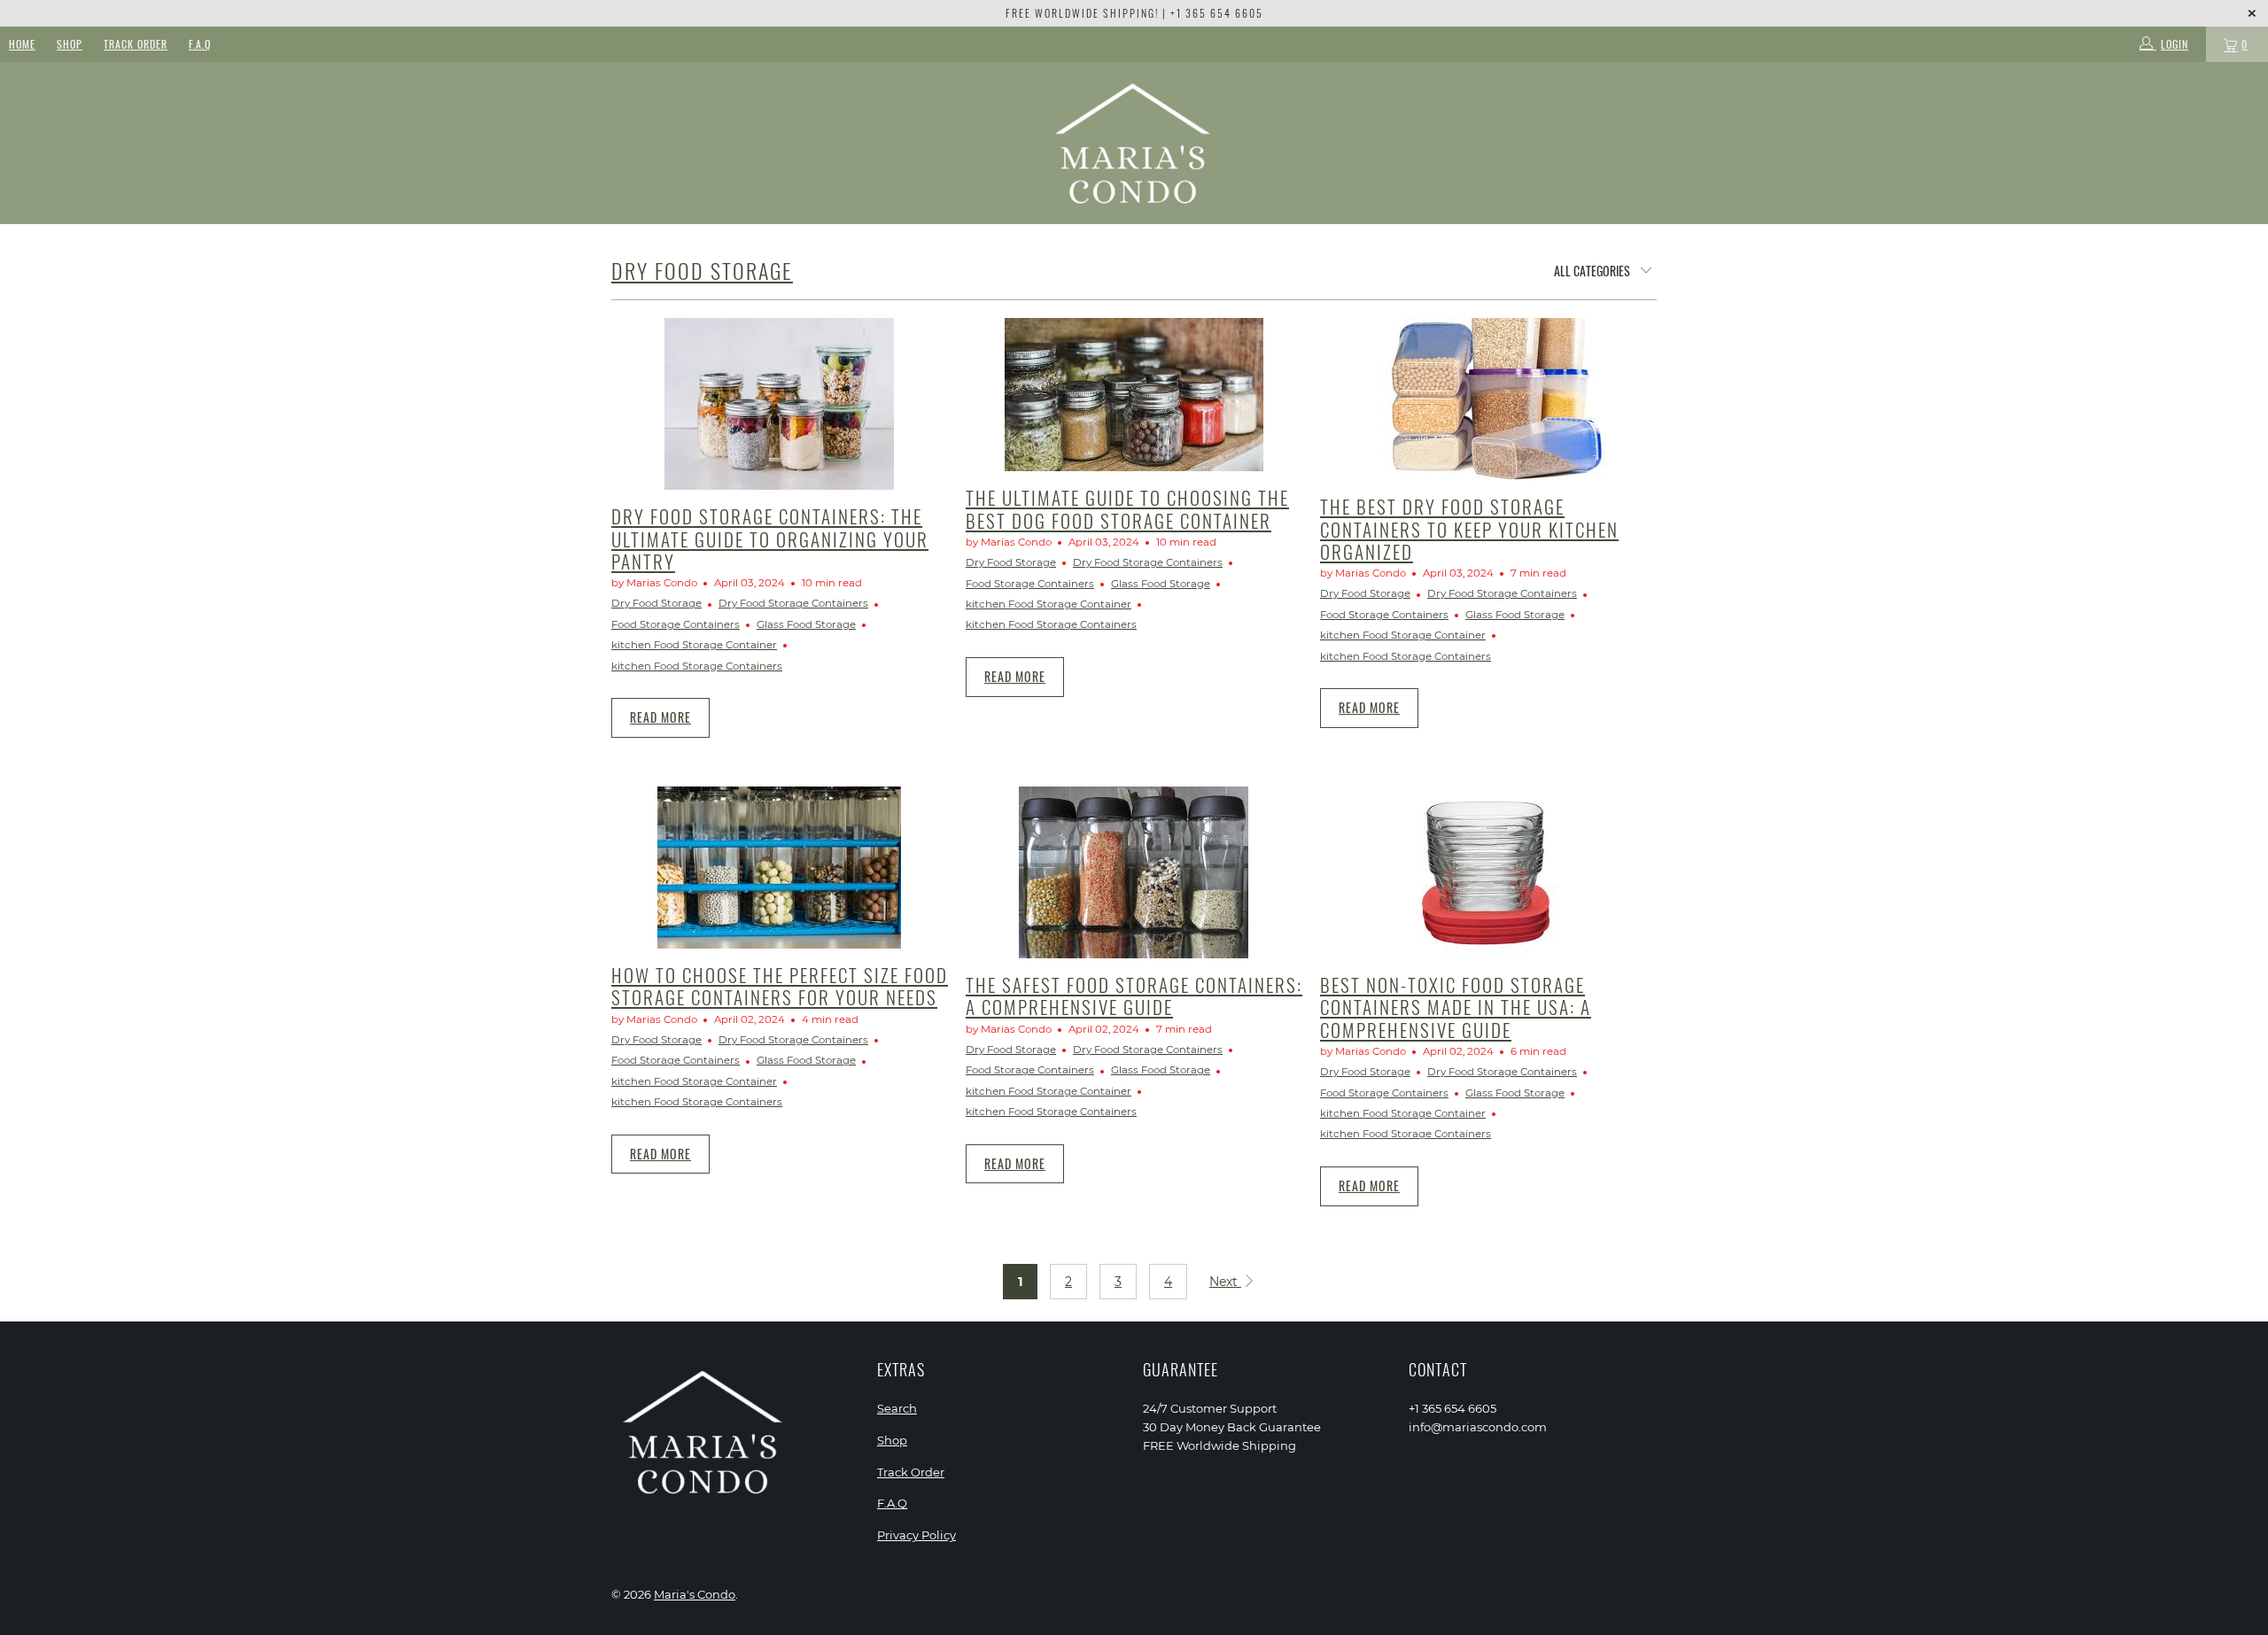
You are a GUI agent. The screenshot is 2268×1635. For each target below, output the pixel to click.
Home (22, 44)
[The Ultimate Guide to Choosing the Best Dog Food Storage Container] (1134, 395)
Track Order (136, 44)
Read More (660, 717)
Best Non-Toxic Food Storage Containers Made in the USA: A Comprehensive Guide (1456, 1007)
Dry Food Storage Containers (793, 603)
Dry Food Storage (702, 270)
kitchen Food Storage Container (694, 645)
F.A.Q (200, 44)
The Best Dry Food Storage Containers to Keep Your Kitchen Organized (1469, 528)
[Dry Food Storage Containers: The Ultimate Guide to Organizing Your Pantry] (780, 404)
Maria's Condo (695, 1594)
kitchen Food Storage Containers (697, 666)
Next (1225, 1282)
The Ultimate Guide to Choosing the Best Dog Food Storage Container (1127, 508)
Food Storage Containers (676, 624)
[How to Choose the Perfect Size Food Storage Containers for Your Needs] (780, 868)
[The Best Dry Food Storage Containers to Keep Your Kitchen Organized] (1488, 399)
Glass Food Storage (806, 624)
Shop (70, 44)
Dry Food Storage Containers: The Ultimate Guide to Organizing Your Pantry (770, 538)
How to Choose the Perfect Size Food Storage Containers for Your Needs (780, 986)
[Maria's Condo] (1134, 143)
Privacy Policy (917, 1535)
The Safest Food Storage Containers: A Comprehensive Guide (1134, 996)
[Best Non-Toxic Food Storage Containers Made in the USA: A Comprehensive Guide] (1488, 872)
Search (897, 1408)
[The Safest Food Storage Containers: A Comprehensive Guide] (1134, 872)
